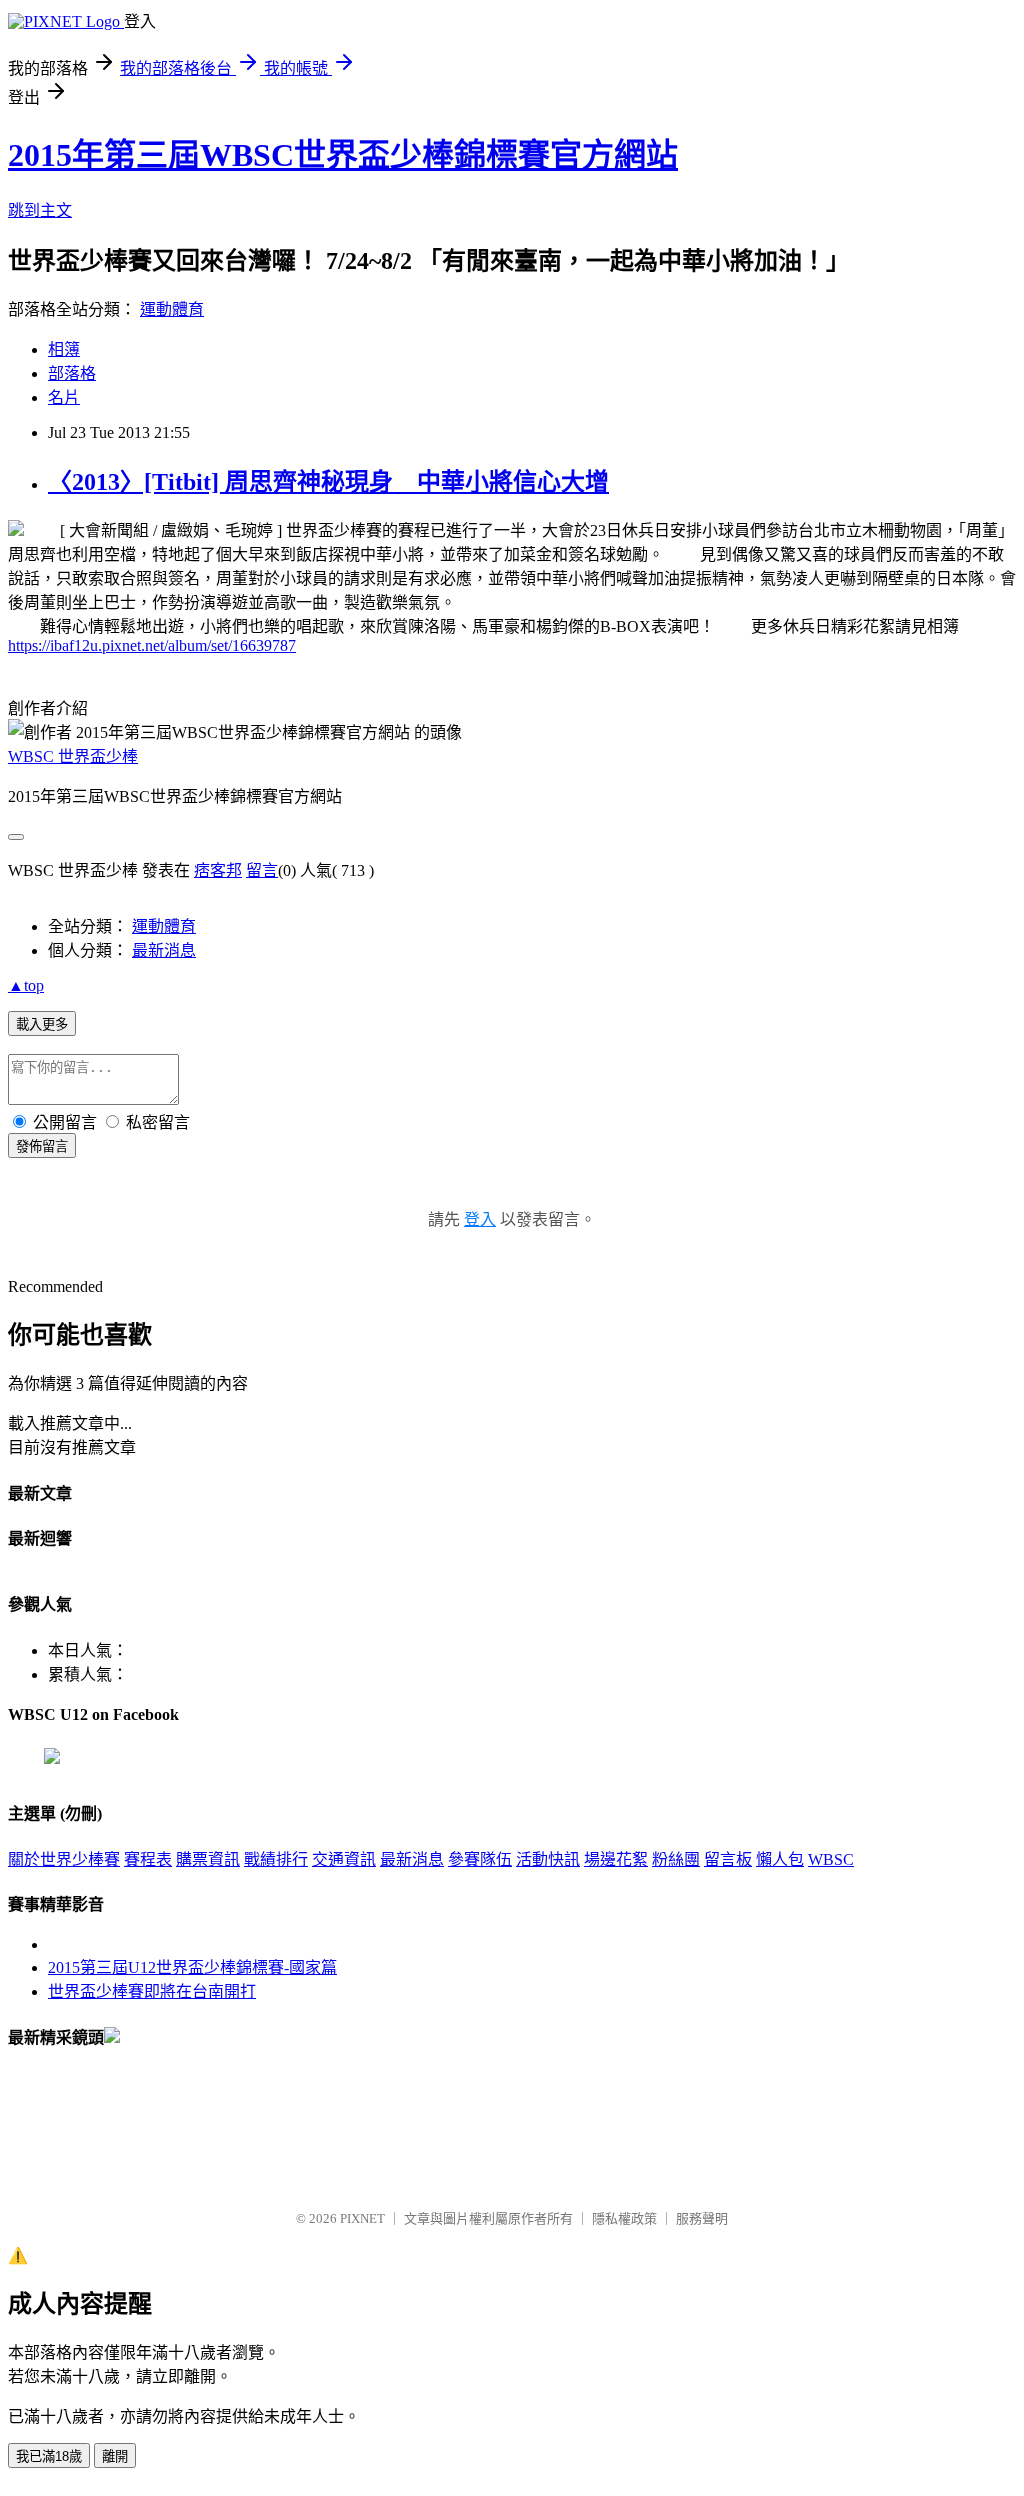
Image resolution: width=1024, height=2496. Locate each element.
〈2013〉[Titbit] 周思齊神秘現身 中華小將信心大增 (328, 482)
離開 (115, 2456)
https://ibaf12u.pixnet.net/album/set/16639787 (152, 645)
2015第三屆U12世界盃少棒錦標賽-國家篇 (192, 1967)
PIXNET (362, 2218)
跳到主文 (40, 210)
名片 (64, 397)
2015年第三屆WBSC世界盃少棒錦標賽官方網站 (343, 155)
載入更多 (42, 1024)
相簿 (64, 349)
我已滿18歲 (49, 2456)
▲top (26, 985)
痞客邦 (218, 870)
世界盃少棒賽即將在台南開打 (152, 1991)
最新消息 (164, 950)
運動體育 (172, 309)
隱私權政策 (624, 2218)
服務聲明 (702, 2218)
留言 (262, 870)
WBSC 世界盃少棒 (73, 756)
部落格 (72, 373)
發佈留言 (42, 1146)
